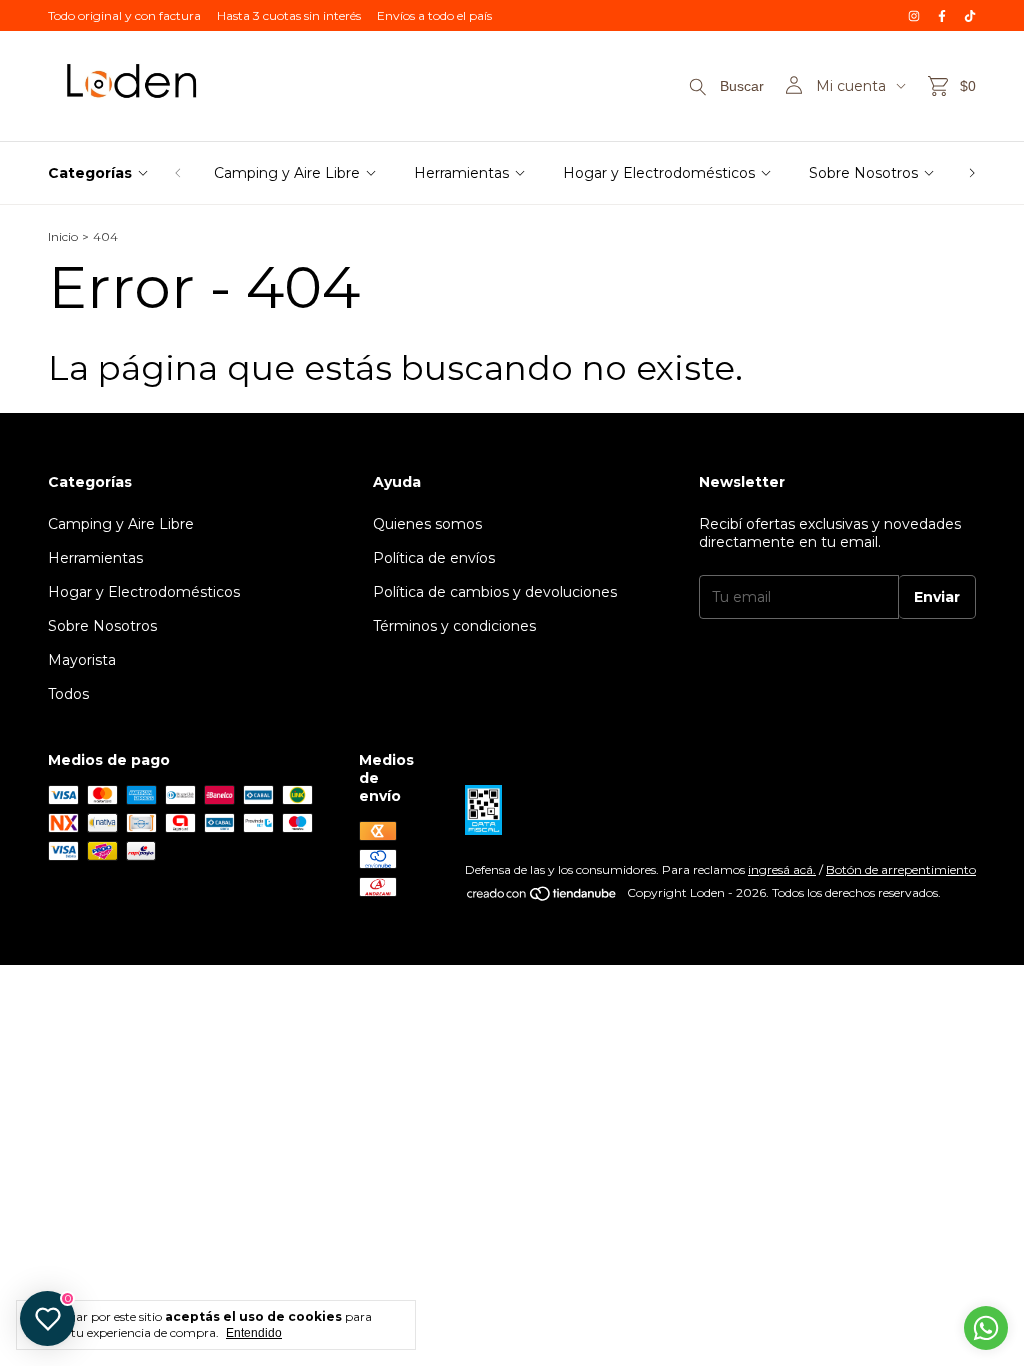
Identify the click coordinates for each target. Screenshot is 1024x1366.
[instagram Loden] (914, 15)
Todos (68, 694)
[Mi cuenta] (794, 86)
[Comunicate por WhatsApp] (986, 1328)
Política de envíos (434, 558)
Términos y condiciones (454, 626)
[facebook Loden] (942, 15)
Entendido (254, 1333)
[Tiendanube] (542, 897)
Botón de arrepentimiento (901, 869)
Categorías (90, 173)
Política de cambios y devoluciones (495, 592)
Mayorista (82, 660)
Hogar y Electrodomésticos (659, 173)
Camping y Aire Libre (287, 173)
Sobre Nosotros (863, 173)
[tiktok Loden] (970, 15)
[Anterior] (178, 173)
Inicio (63, 236)
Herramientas (461, 173)
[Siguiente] (972, 173)
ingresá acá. (782, 869)
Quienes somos (427, 524)
